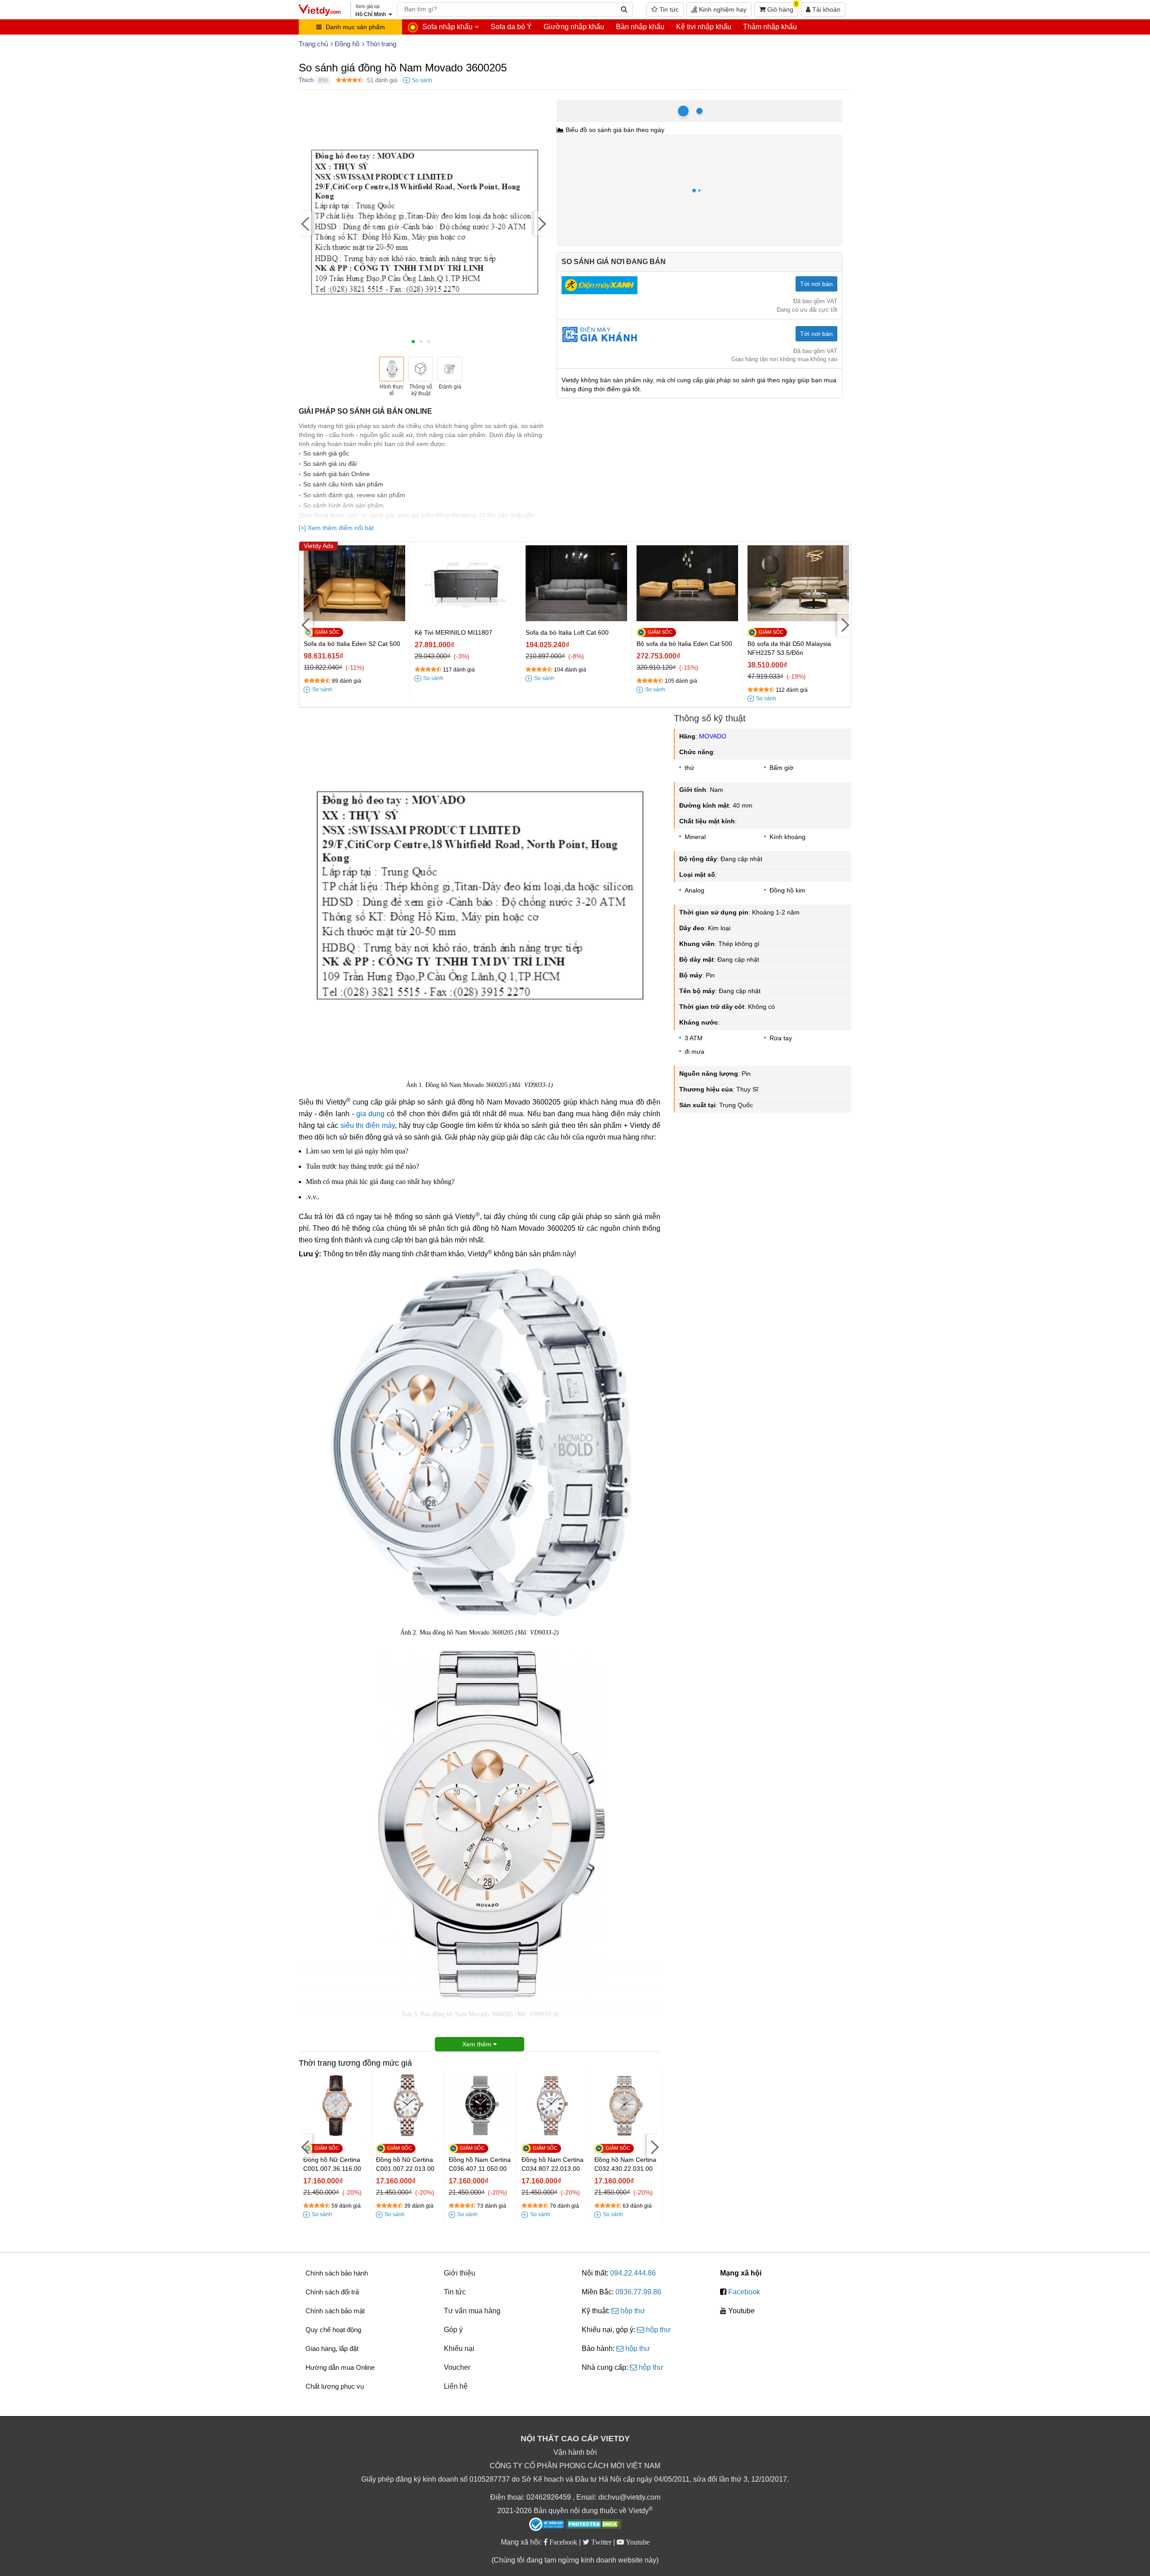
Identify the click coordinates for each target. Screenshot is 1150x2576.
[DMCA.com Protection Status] (594, 2525)
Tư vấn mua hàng (472, 2311)
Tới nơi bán (816, 284)
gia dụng (370, 1114)
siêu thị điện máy (368, 1125)
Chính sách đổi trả (332, 2292)
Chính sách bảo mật (335, 2311)
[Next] (541, 223)
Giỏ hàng (782, 8)
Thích (306, 80)
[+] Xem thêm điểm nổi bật (336, 528)
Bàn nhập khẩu (640, 27)
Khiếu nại (459, 2348)
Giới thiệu (460, 2273)
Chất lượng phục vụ (335, 2386)
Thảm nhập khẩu (770, 27)
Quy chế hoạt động (333, 2330)
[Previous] (305, 223)
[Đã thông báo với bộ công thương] (547, 2524)
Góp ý (453, 2330)
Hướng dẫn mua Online (340, 2367)
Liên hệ (456, 2386)
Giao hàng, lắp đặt (332, 2348)
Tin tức (668, 9)
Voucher (457, 2367)
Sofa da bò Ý (511, 27)
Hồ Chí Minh (596, 104)
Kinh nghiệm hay (722, 9)
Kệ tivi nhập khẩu (704, 27)
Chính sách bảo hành (337, 2273)
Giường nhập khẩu (574, 27)
